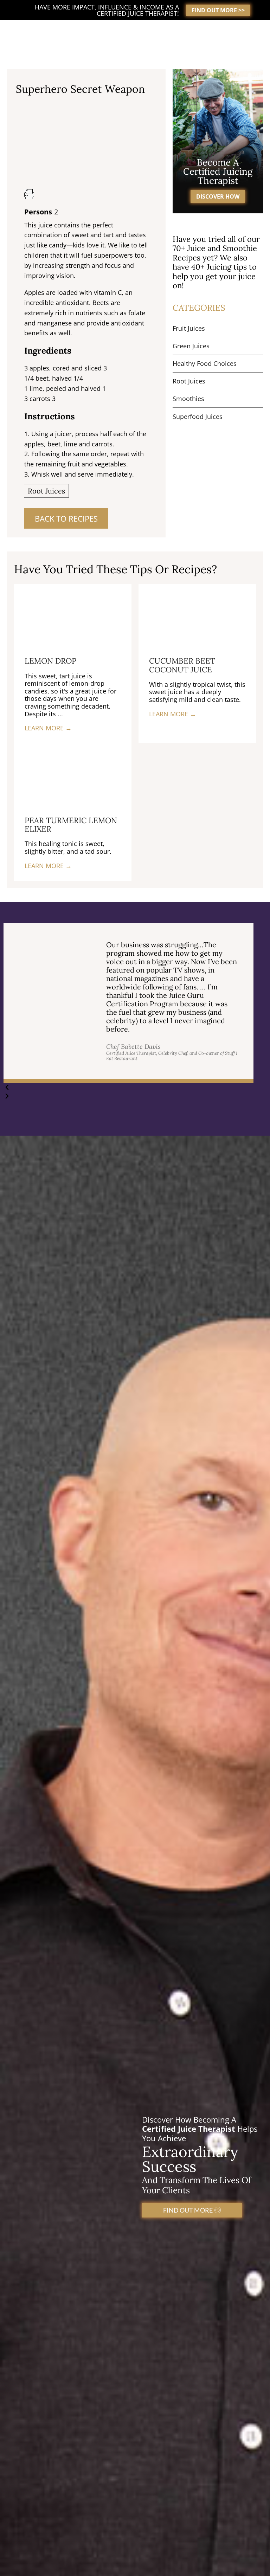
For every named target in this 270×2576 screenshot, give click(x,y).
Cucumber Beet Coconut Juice (182, 665)
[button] (128, 1087)
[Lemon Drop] (73, 614)
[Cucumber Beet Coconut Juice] (197, 614)
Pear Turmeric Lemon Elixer (71, 825)
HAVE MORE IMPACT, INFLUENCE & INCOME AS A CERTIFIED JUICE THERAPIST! (107, 10)
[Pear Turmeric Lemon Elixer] (73, 774)
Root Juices (46, 491)
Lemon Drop (50, 661)
